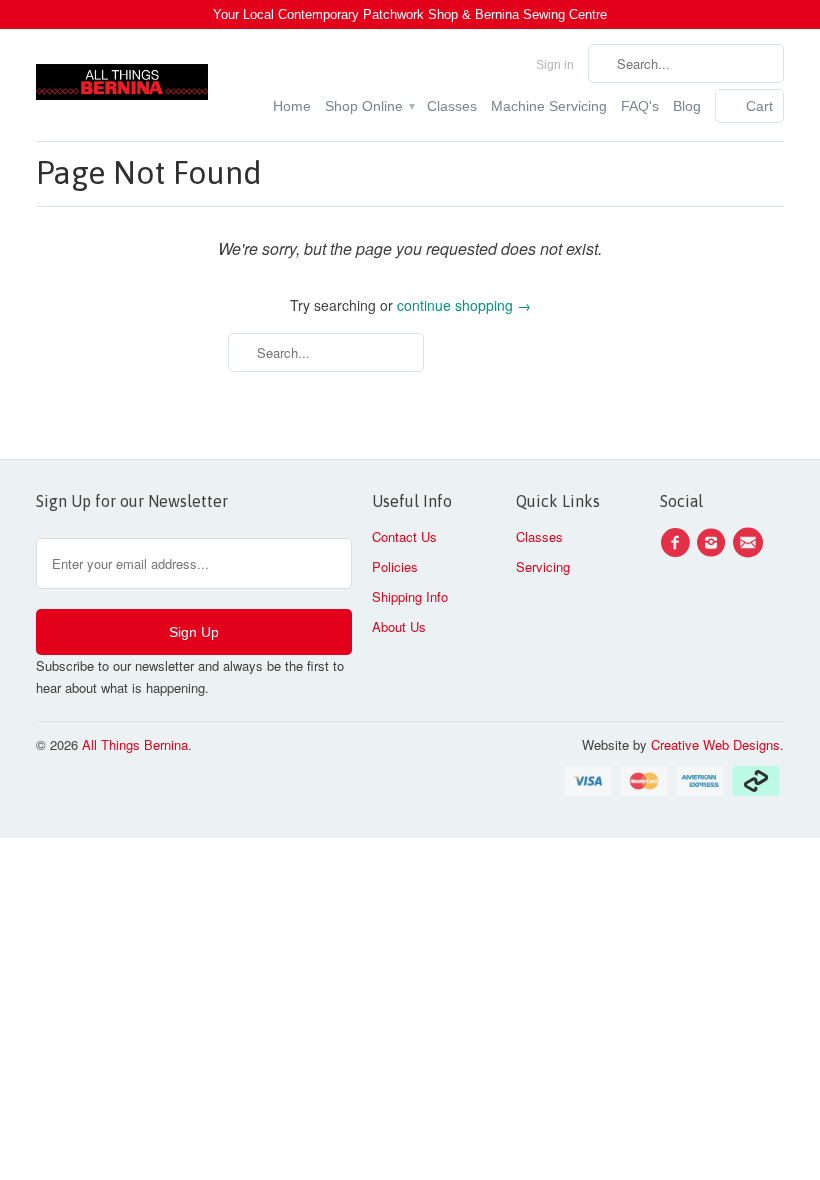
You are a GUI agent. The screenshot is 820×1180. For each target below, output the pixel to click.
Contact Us (404, 536)
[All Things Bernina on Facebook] (678, 543)
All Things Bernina (135, 744)
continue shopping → (464, 305)
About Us (399, 626)
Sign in (555, 65)
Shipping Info (410, 596)
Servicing (543, 566)
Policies (395, 566)
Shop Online (369, 106)
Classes (452, 106)
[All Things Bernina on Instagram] (714, 543)
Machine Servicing (549, 106)
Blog (687, 106)
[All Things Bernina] (122, 77)
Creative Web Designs (715, 744)
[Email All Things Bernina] (751, 543)
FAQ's (640, 106)
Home (292, 106)
